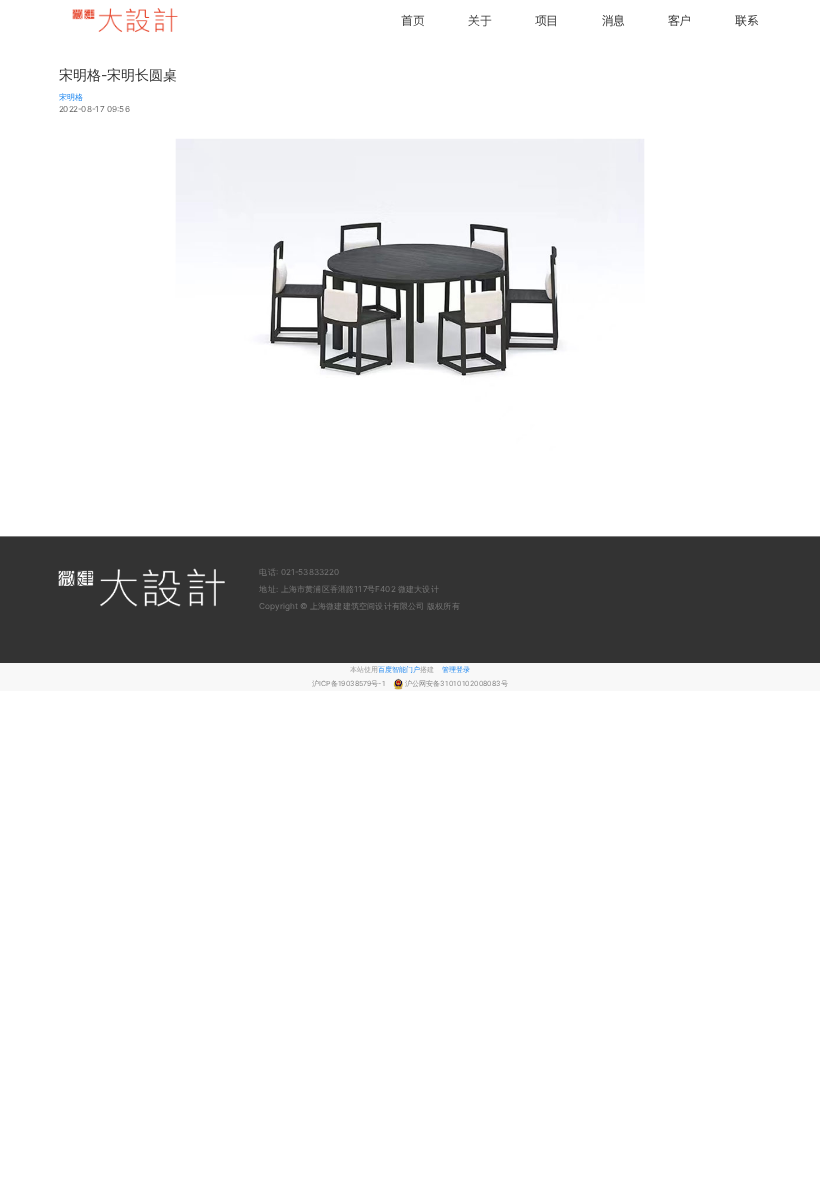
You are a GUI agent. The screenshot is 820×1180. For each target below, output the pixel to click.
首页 (412, 19)
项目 (546, 19)
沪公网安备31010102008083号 (456, 683)
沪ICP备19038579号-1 (349, 683)
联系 (746, 19)
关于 (479, 19)
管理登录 (456, 669)
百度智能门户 (399, 669)
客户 (679, 19)
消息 (613, 19)
